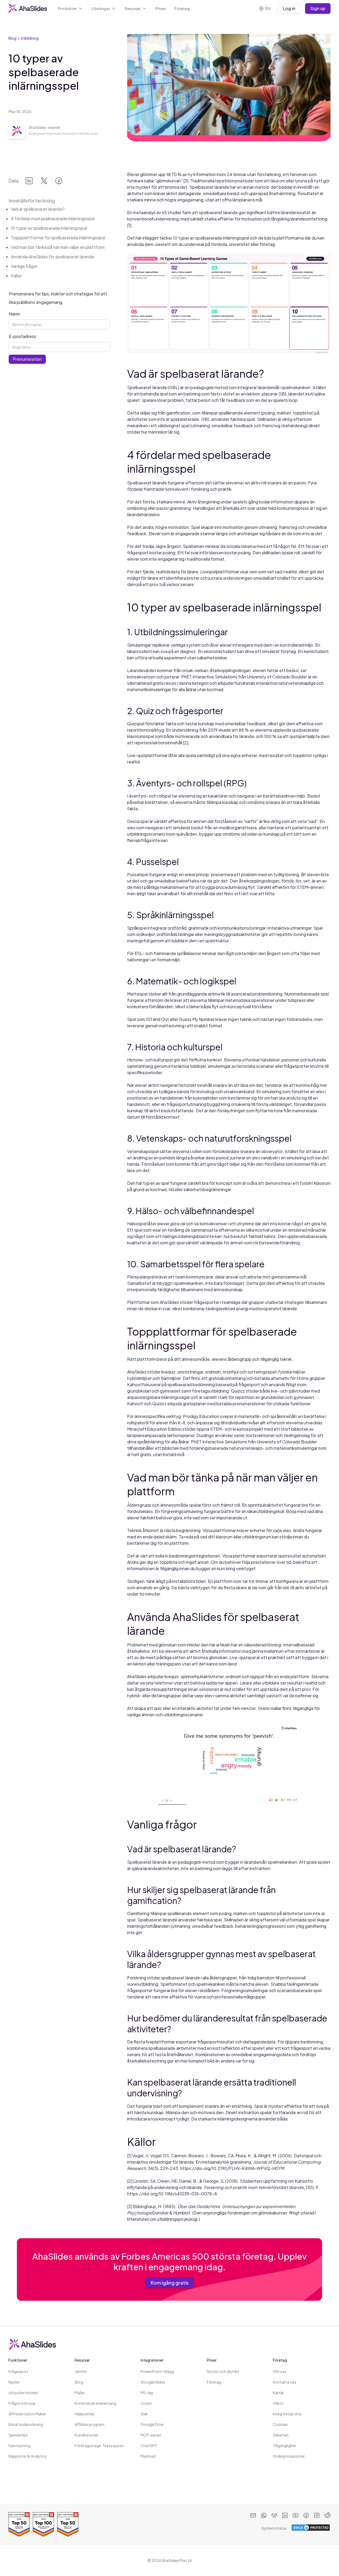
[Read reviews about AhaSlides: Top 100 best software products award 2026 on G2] (43, 2524)
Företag (182, 8)
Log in (289, 8)
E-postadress (22, 336)
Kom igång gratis (170, 2283)
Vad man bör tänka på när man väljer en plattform (58, 247)
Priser (161, 8)
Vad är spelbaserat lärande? (38, 209)
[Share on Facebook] (59, 182)
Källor (16, 276)
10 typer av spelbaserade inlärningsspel (49, 228)
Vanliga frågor (24, 266)
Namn (14, 314)
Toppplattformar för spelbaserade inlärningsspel (58, 238)
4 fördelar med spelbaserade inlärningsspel (53, 219)
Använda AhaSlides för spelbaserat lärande (53, 257)
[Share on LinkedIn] (29, 182)
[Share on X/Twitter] (44, 182)
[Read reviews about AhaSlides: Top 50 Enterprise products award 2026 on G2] (19, 2524)
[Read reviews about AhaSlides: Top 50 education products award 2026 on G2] (68, 2524)
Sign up (318, 8)
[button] (70, 8)
